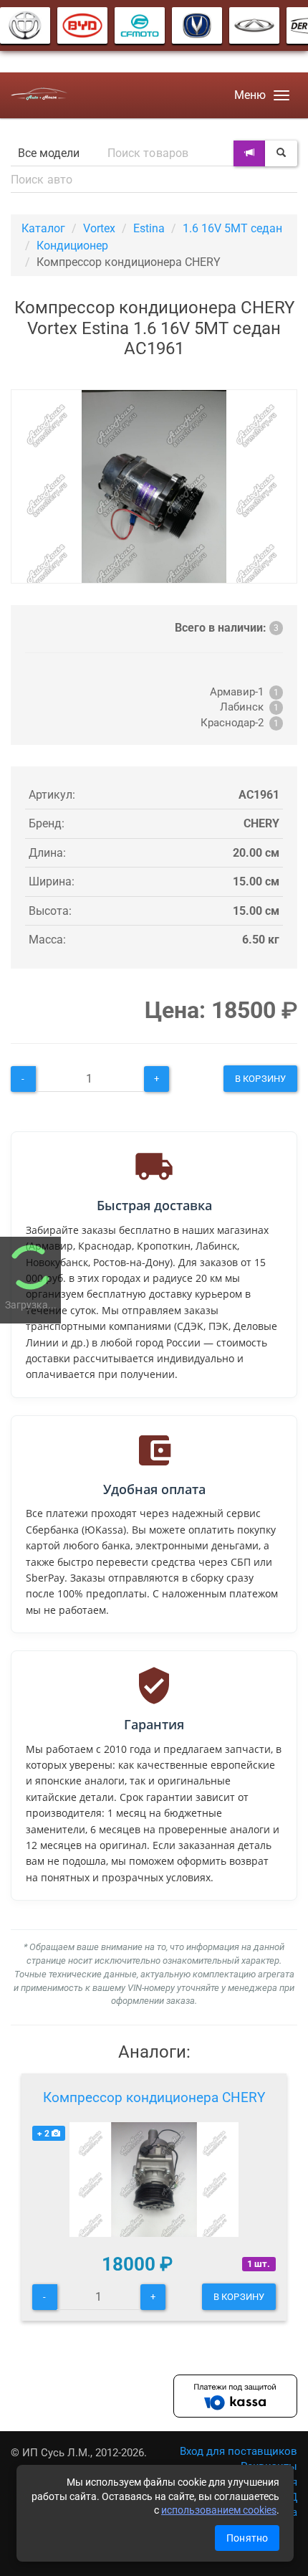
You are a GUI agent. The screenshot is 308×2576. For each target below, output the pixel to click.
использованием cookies (219, 2510)
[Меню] (281, 95)
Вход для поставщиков (239, 2451)
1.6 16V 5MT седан (232, 228)
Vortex (99, 228)
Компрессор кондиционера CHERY (154, 2097)
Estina (149, 228)
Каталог (43, 228)
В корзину (260, 1079)
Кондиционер (72, 246)
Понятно (247, 2538)
